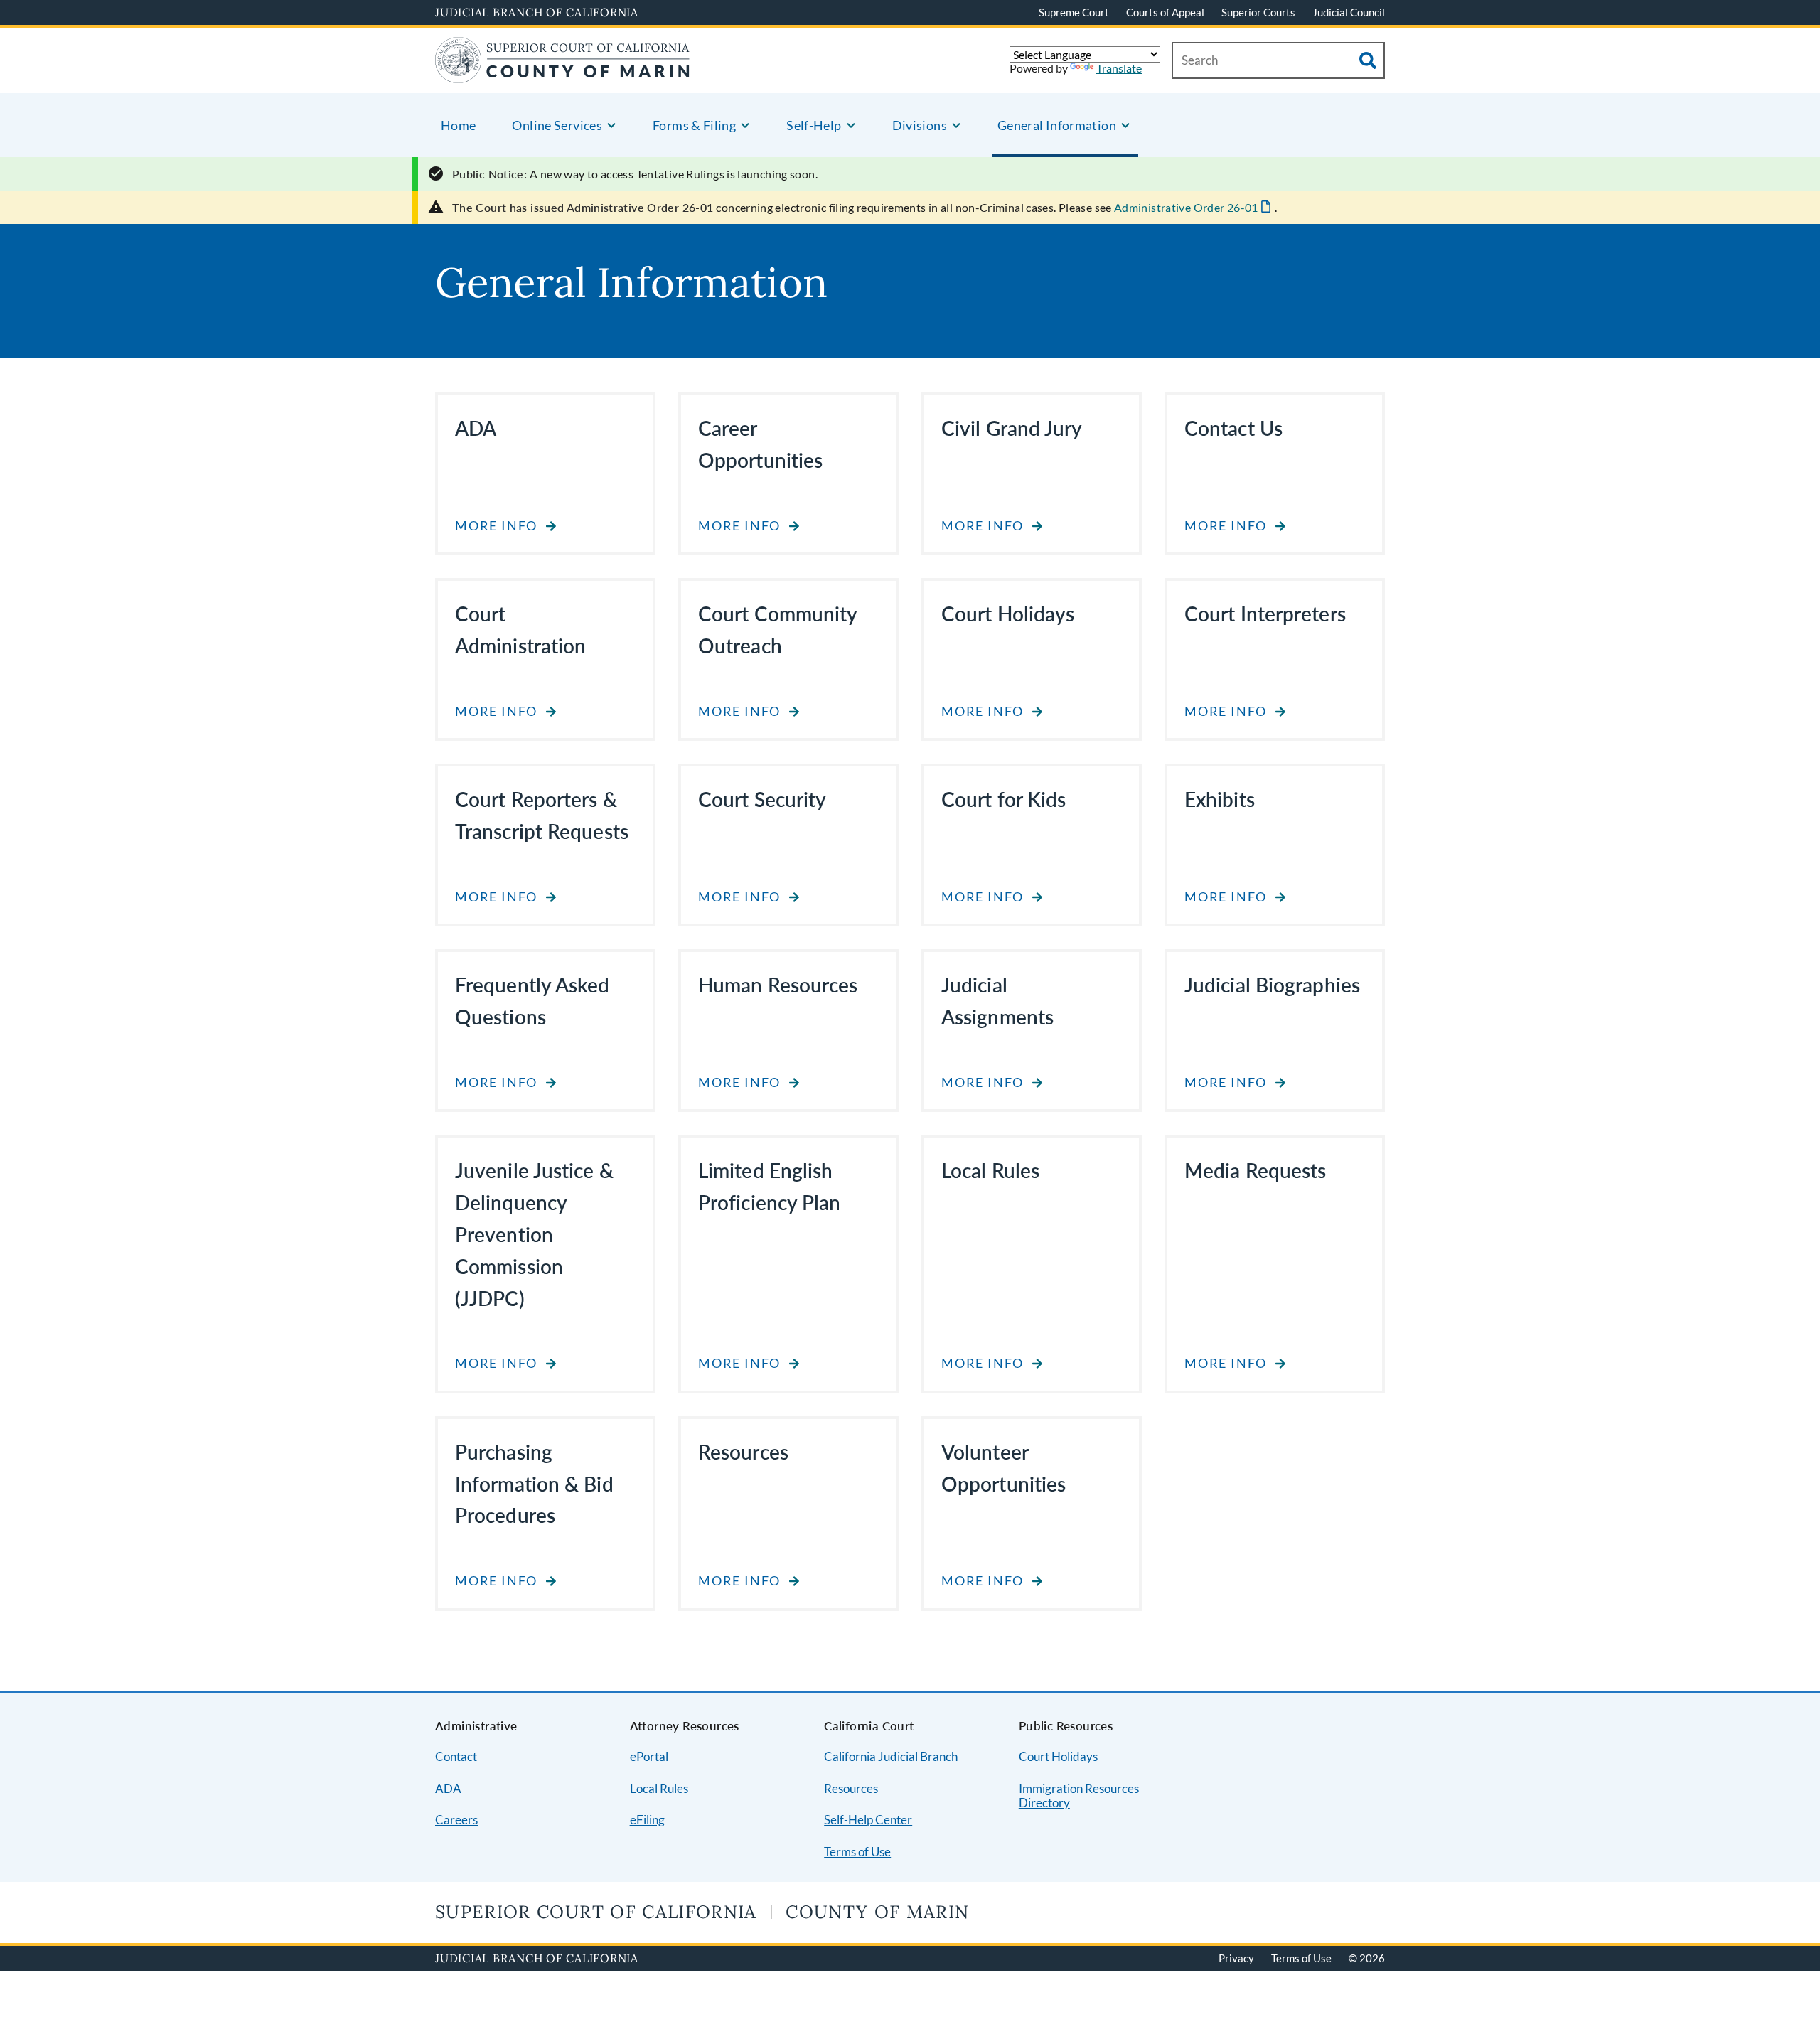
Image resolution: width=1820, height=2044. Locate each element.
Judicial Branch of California (537, 12)
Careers (456, 1820)
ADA (448, 1788)
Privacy (1236, 1958)
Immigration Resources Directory (1079, 1796)
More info (496, 526)
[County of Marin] (563, 74)
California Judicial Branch (891, 1756)
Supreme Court (1074, 12)
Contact (456, 1756)
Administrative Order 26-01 (1186, 207)
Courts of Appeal (1165, 12)
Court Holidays (1058, 1756)
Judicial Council (1349, 12)
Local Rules (659, 1788)
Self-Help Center (868, 1820)
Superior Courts (1258, 12)
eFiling (647, 1820)
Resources (851, 1788)
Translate (1119, 68)
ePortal (649, 1756)
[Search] (1368, 60)
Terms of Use (857, 1852)
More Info (1226, 526)
